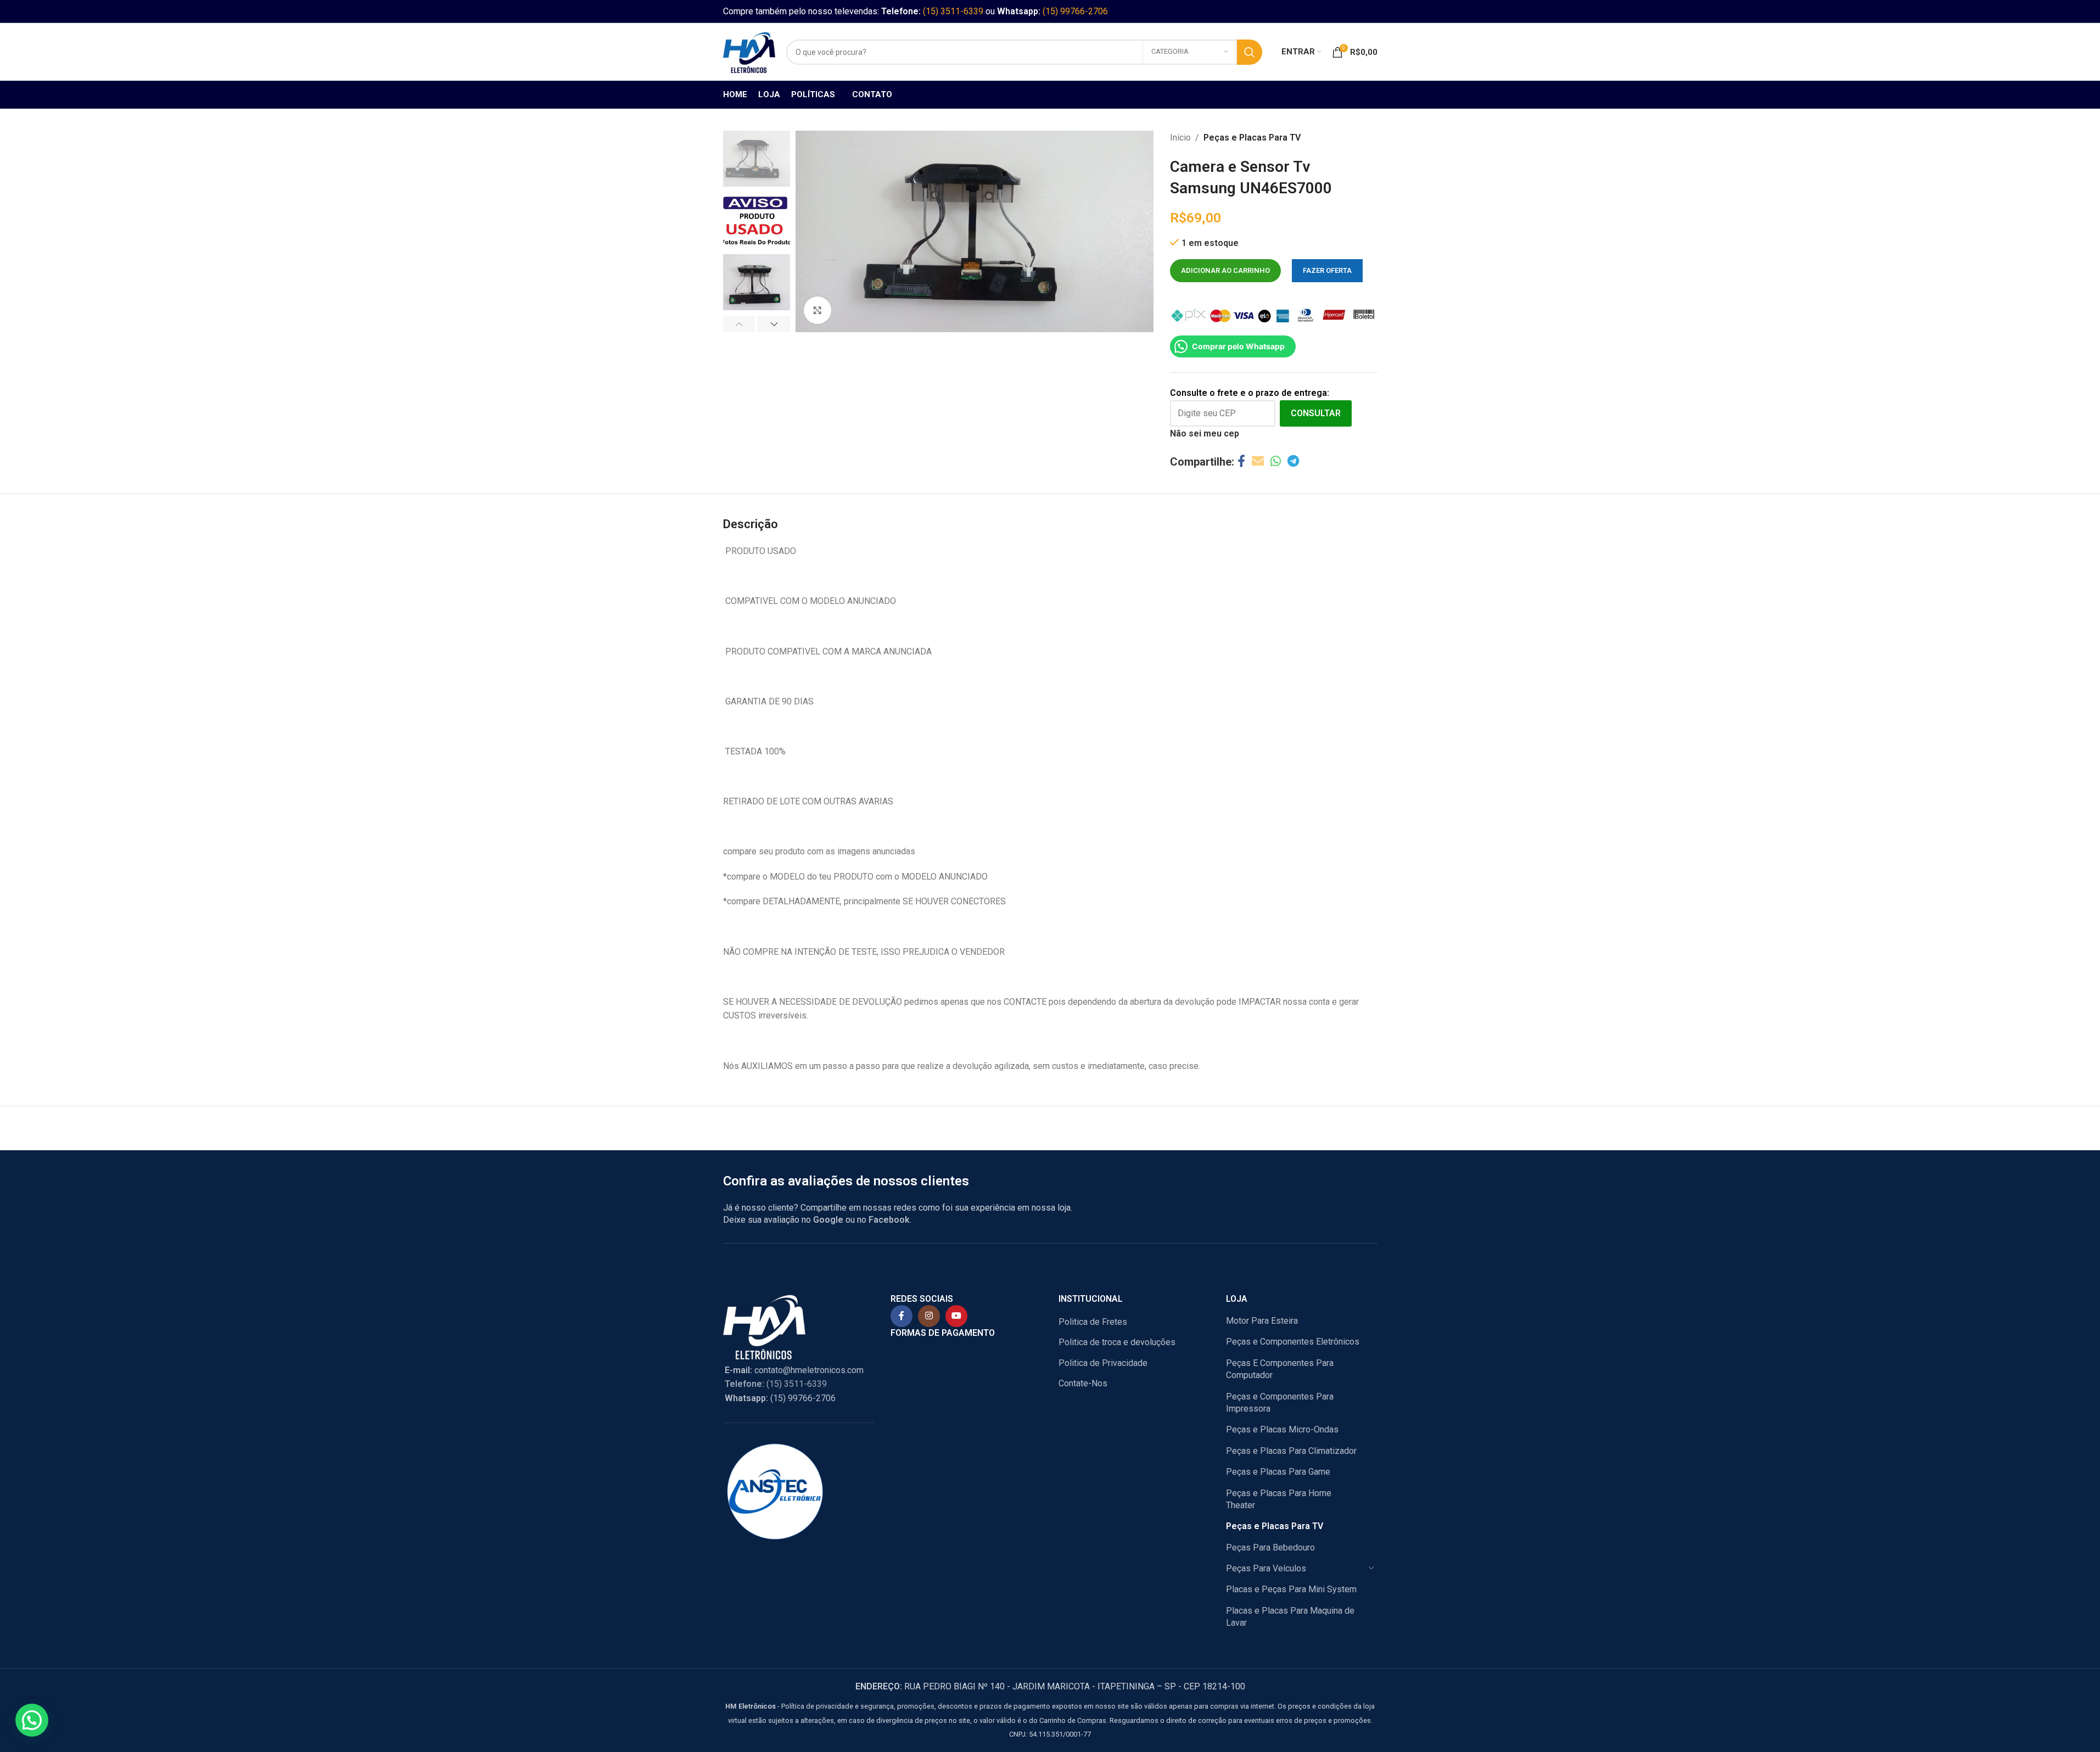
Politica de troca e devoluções (1117, 1342)
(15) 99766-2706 (1075, 11)
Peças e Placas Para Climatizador (1291, 1451)
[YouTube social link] (956, 1316)
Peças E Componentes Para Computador (1280, 1369)
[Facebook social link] (1241, 461)
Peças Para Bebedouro (1270, 1547)
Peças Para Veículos (1266, 1568)
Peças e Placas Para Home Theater (1279, 1499)
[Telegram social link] (1293, 461)
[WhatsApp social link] (1276, 461)
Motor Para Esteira (1262, 1321)
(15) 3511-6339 (953, 11)
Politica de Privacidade (1103, 1363)
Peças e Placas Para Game (1278, 1472)
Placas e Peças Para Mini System (1291, 1589)
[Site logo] (749, 51)
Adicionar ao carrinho (1225, 270)
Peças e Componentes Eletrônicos (1293, 1342)
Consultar (1316, 413)
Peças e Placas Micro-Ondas (1282, 1429)
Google (828, 1220)
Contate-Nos (1083, 1383)
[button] (739, 324)
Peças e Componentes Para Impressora (1280, 1403)
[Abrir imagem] (817, 310)
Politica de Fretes (1093, 1322)
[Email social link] (1258, 461)
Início (1180, 138)
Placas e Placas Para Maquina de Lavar (1290, 1617)
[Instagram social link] (929, 1316)
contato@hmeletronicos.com (794, 1370)
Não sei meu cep (1205, 433)
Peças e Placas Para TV (1252, 138)
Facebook (889, 1220)
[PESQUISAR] (1250, 52)
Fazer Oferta (1327, 270)
